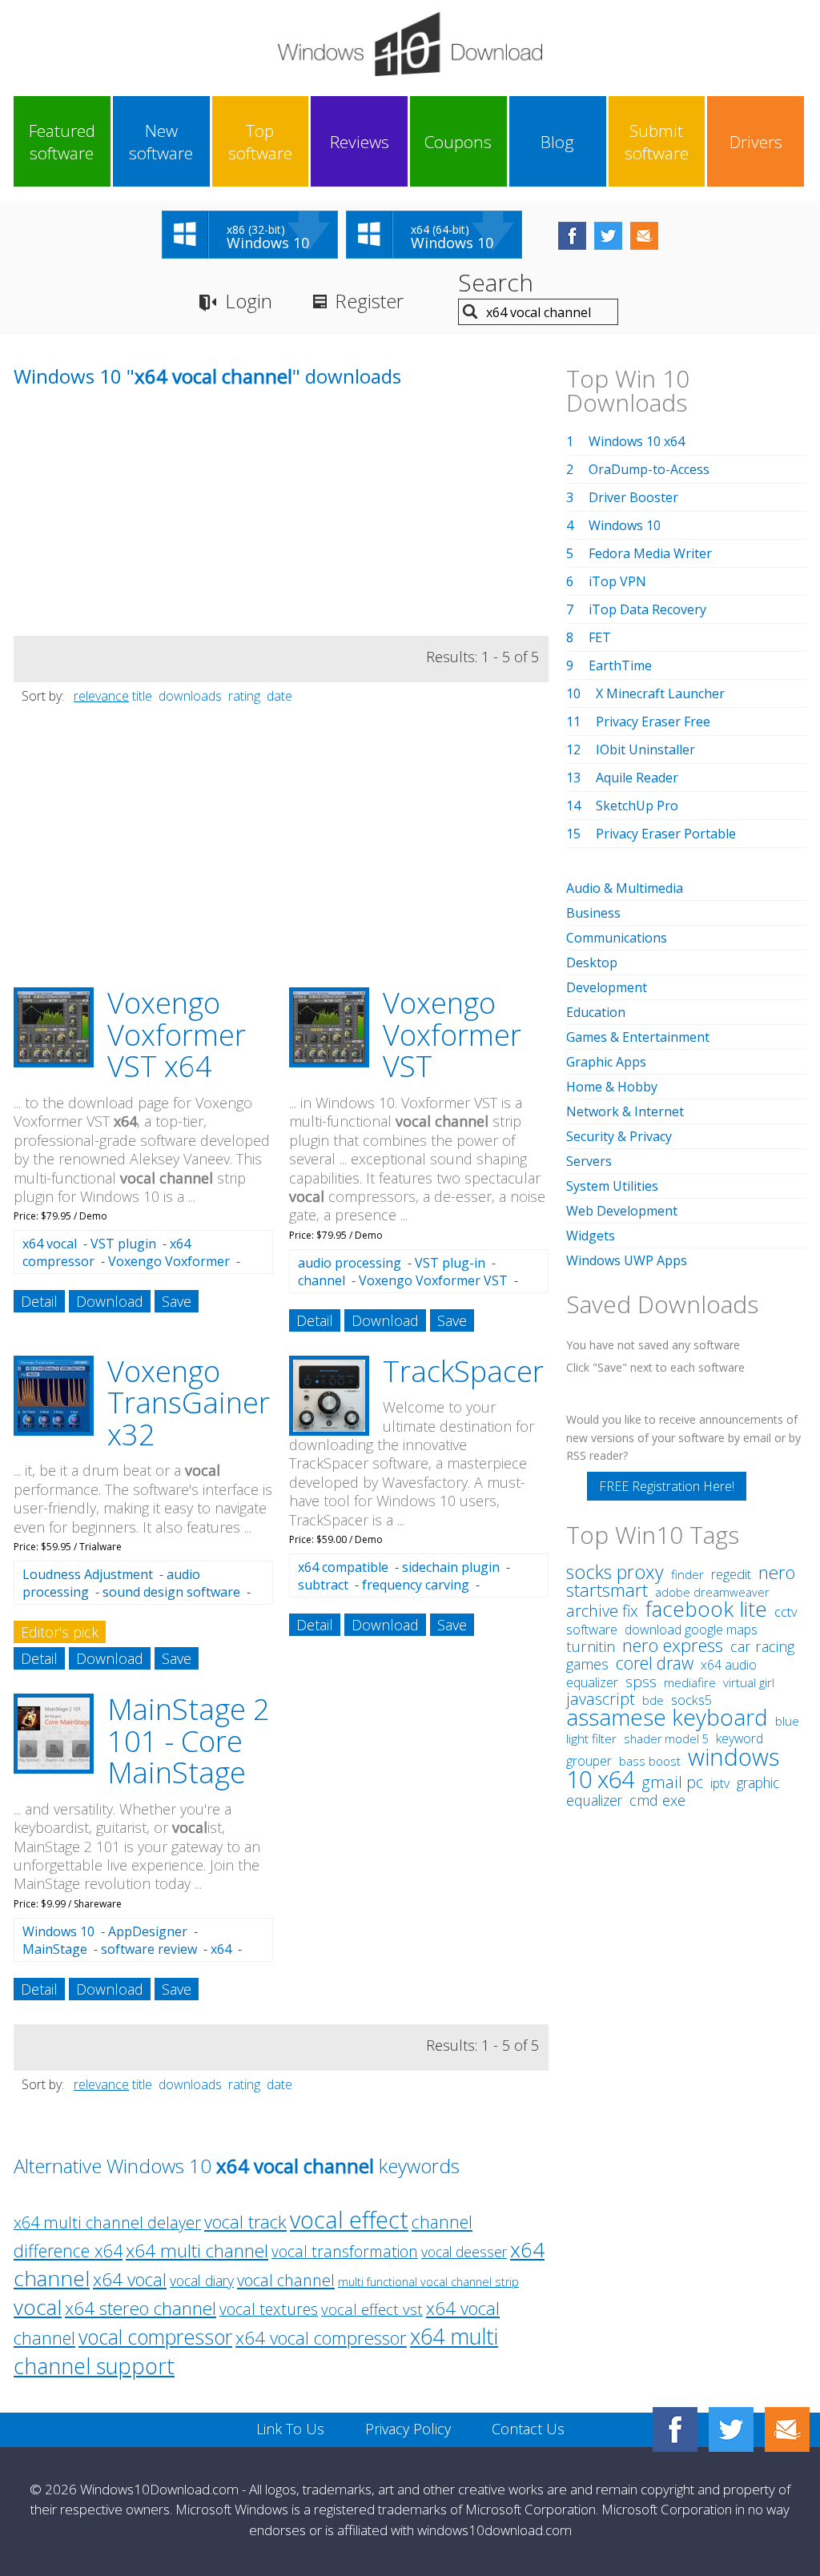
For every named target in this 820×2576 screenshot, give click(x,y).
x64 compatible (343, 1567)
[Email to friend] (644, 236)
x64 (221, 1949)
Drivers (756, 142)
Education (596, 1012)
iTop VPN (617, 581)
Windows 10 (58, 1931)
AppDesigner (148, 1931)
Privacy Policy (408, 2429)
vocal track (245, 2222)
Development (607, 987)
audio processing (350, 1263)
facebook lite (706, 1609)
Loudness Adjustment (88, 1574)
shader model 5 (666, 1739)
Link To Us (290, 2429)
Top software (260, 142)
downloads (190, 696)
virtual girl (749, 1682)
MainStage (55, 1949)
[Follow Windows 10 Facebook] (572, 236)
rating (244, 696)
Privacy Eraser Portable (666, 834)
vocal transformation (345, 2251)
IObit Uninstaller (645, 749)
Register (369, 301)
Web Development (622, 1211)
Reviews (360, 142)
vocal (38, 2307)
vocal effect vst (372, 2309)
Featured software (62, 142)
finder (687, 1574)
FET (600, 637)
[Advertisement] (134, 524)
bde (653, 1700)
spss (641, 1682)
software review (149, 1949)
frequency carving (416, 1585)
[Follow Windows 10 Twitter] (608, 236)
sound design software (171, 1592)
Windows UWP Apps (627, 1260)
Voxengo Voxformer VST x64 (177, 1035)
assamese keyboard (667, 1717)
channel (322, 1280)
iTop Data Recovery (647, 609)
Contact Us (528, 2429)
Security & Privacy (619, 1136)
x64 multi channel (197, 2250)
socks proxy (615, 1572)
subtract (323, 1585)
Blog (557, 142)
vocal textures (269, 2309)
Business (593, 913)
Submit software (657, 142)
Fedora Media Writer (650, 553)
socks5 (691, 1700)
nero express (673, 1645)
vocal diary (202, 2281)
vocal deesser (464, 2252)
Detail (39, 1301)
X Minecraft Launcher (660, 693)
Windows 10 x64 (637, 441)
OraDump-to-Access (649, 469)
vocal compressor (155, 2337)
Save (177, 1301)
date (279, 696)
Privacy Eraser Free (653, 721)
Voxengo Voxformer (169, 1261)
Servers (589, 1161)
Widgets (591, 1236)
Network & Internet (625, 1111)
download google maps (691, 1630)
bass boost (650, 1761)
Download (110, 1301)
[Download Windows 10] (410, 44)
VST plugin (123, 1244)
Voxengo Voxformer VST (452, 1035)
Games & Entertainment (638, 1037)
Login (249, 301)
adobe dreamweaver (712, 1592)
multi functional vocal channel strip (428, 2282)
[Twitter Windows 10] (731, 2429)
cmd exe (657, 1800)
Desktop (592, 962)
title (142, 696)
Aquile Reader (637, 778)
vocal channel (286, 2280)
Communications (617, 938)
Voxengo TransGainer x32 (189, 1403)
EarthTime (620, 665)
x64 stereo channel (141, 2308)
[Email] (787, 2429)
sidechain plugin (451, 1567)
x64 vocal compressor (321, 2338)
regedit (731, 1574)
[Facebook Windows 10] (675, 2429)
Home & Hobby (612, 1087)
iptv (720, 1783)
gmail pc (672, 1782)
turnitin (591, 1646)
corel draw (655, 1663)
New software (161, 142)
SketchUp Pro (637, 806)
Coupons (458, 142)
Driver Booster (633, 497)
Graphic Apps (606, 1062)
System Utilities (612, 1186)
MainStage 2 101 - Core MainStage (189, 1741)
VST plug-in (450, 1263)
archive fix (602, 1611)
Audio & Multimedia (625, 888)
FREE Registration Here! (667, 1486)
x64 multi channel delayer (107, 2222)
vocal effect (349, 2219)
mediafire (690, 1683)
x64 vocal (50, 1244)
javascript (601, 1699)
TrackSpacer (463, 1371)
